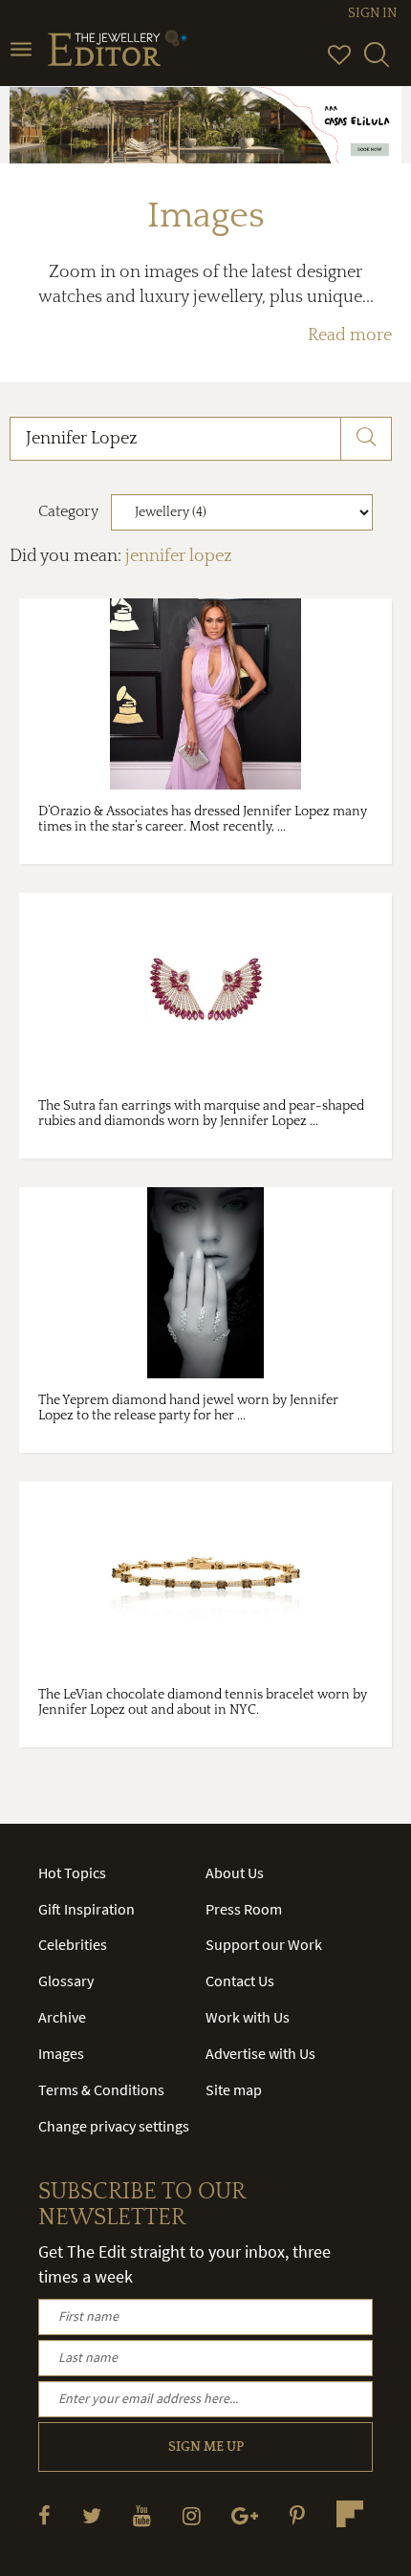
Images (61, 2053)
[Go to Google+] (245, 2515)
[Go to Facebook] (44, 2515)
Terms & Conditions (101, 2089)
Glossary (66, 1981)
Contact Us (240, 1981)
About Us (235, 1872)
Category (68, 511)
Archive (62, 2017)
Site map (234, 2089)
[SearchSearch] (377, 63)
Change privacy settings (114, 2126)
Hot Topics (72, 1872)
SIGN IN (372, 13)
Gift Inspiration (87, 1909)
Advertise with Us (260, 2053)
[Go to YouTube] (142, 2515)
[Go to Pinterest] (297, 2515)
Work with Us (248, 2017)
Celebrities (73, 1944)
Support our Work (264, 1944)
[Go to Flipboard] (350, 2514)
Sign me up (206, 2447)
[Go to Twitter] (92, 2515)
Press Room (244, 1909)
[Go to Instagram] (192, 2515)
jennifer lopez (179, 556)
